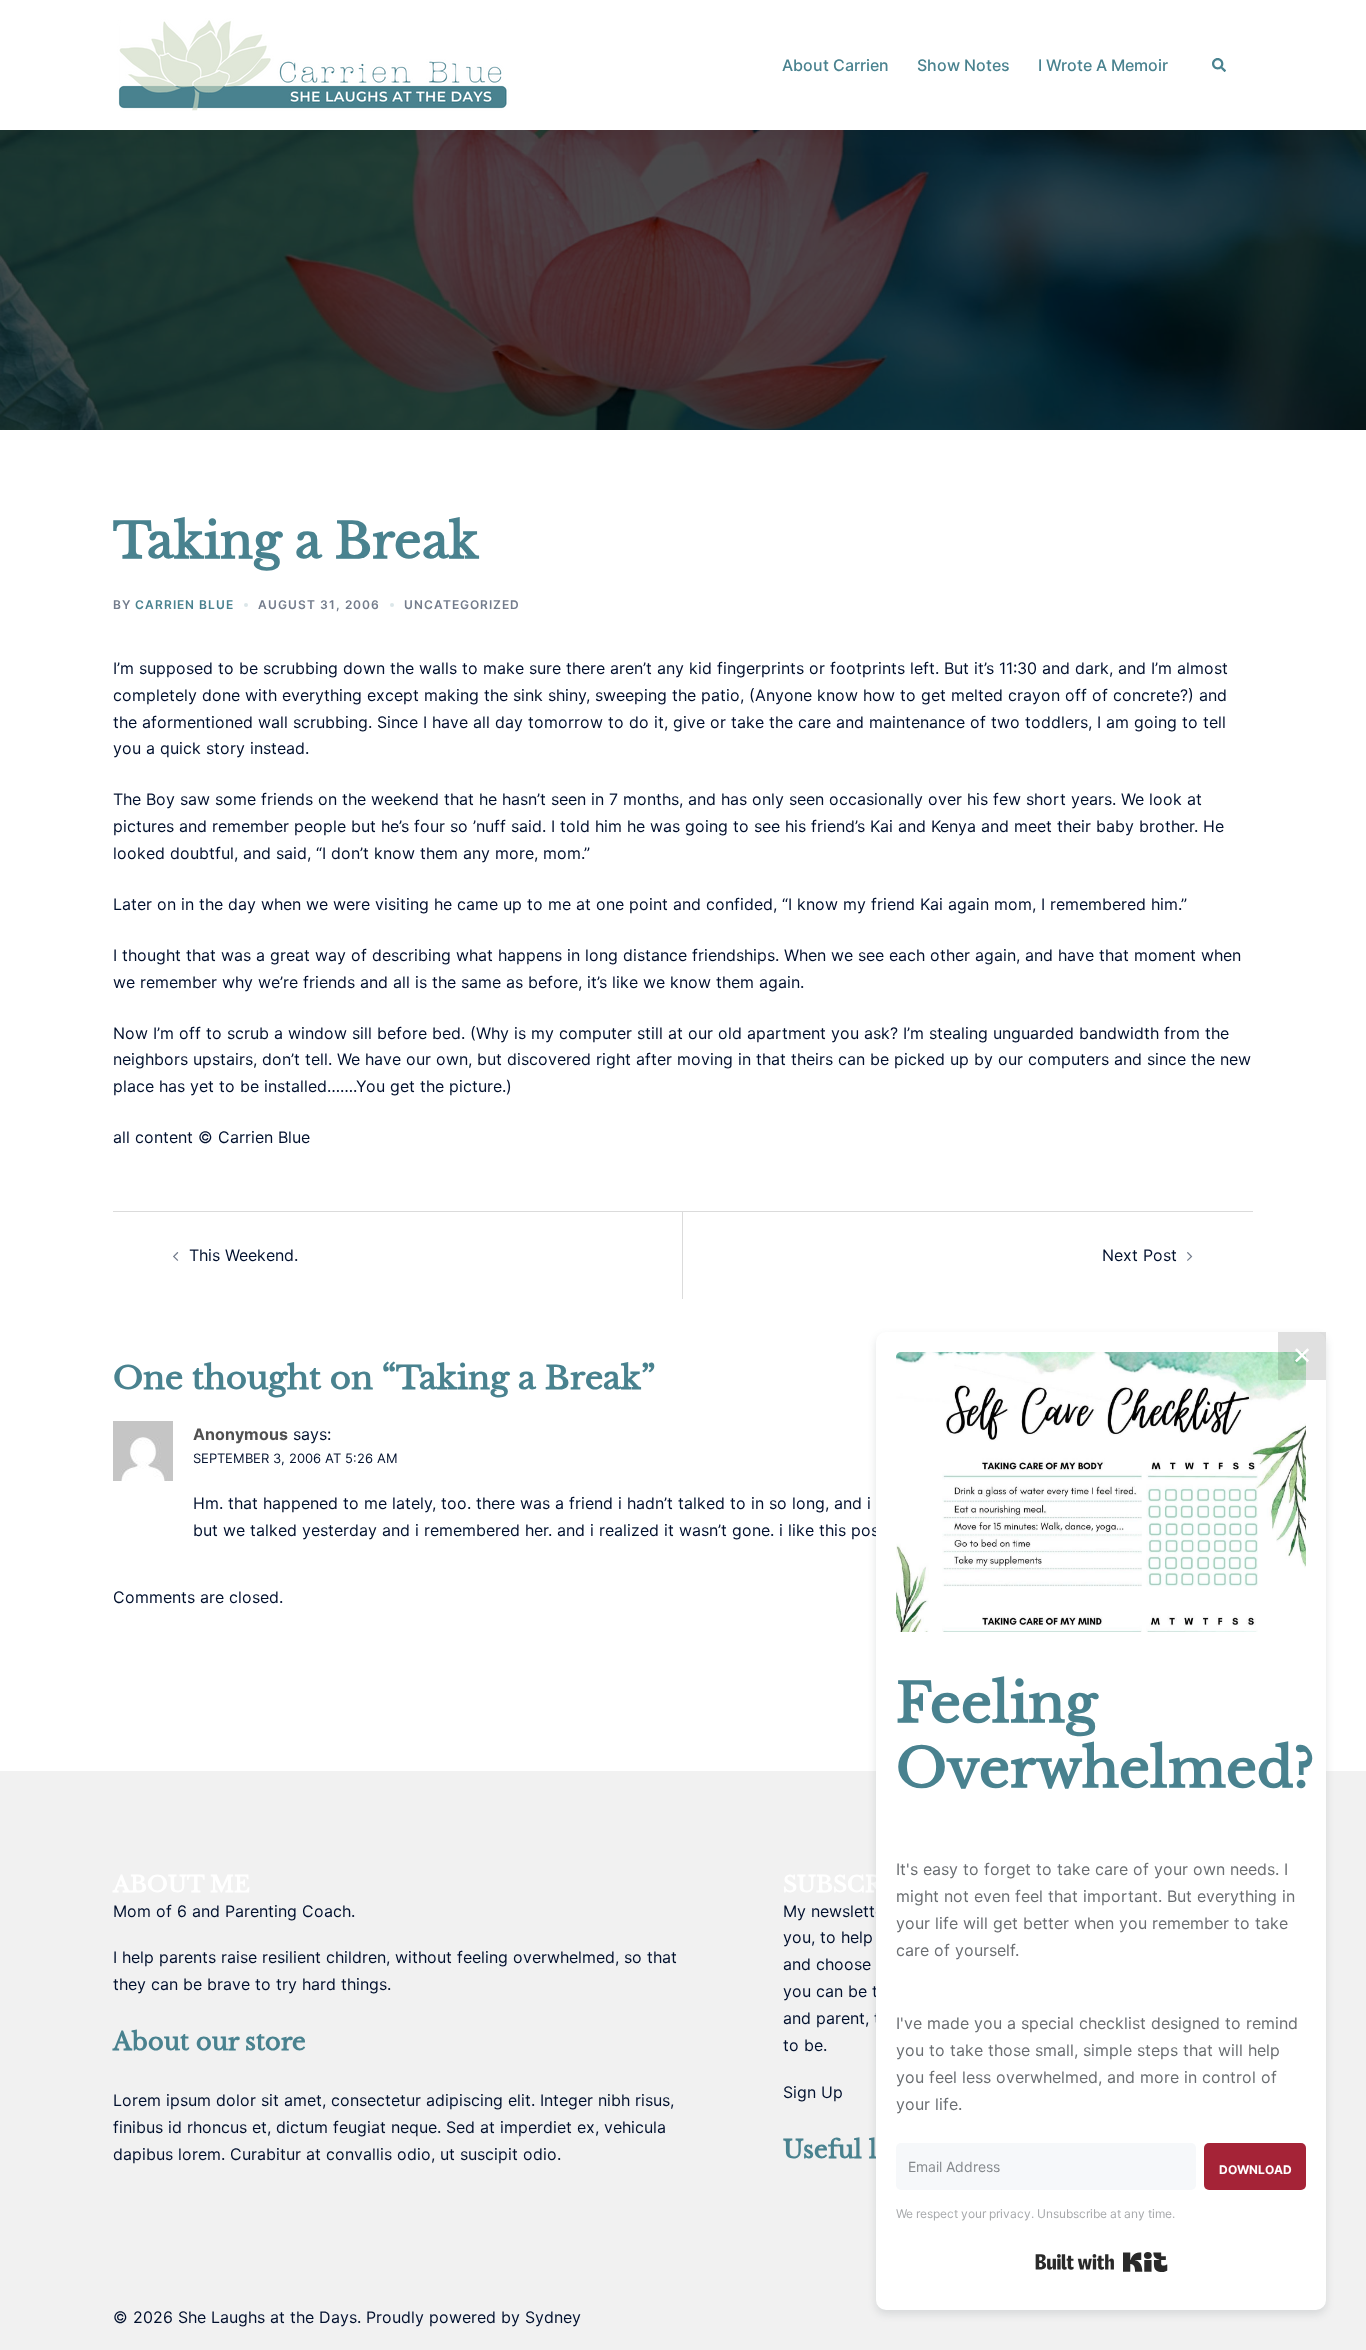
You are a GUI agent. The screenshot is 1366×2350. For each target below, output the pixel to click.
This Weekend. (243, 1255)
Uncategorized (462, 604)
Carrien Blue (184, 604)
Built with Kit (1101, 2262)
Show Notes (963, 65)
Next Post (1139, 1255)
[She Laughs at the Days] (313, 63)
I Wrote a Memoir (1103, 65)
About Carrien (835, 65)
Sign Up (813, 2092)
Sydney (553, 2317)
